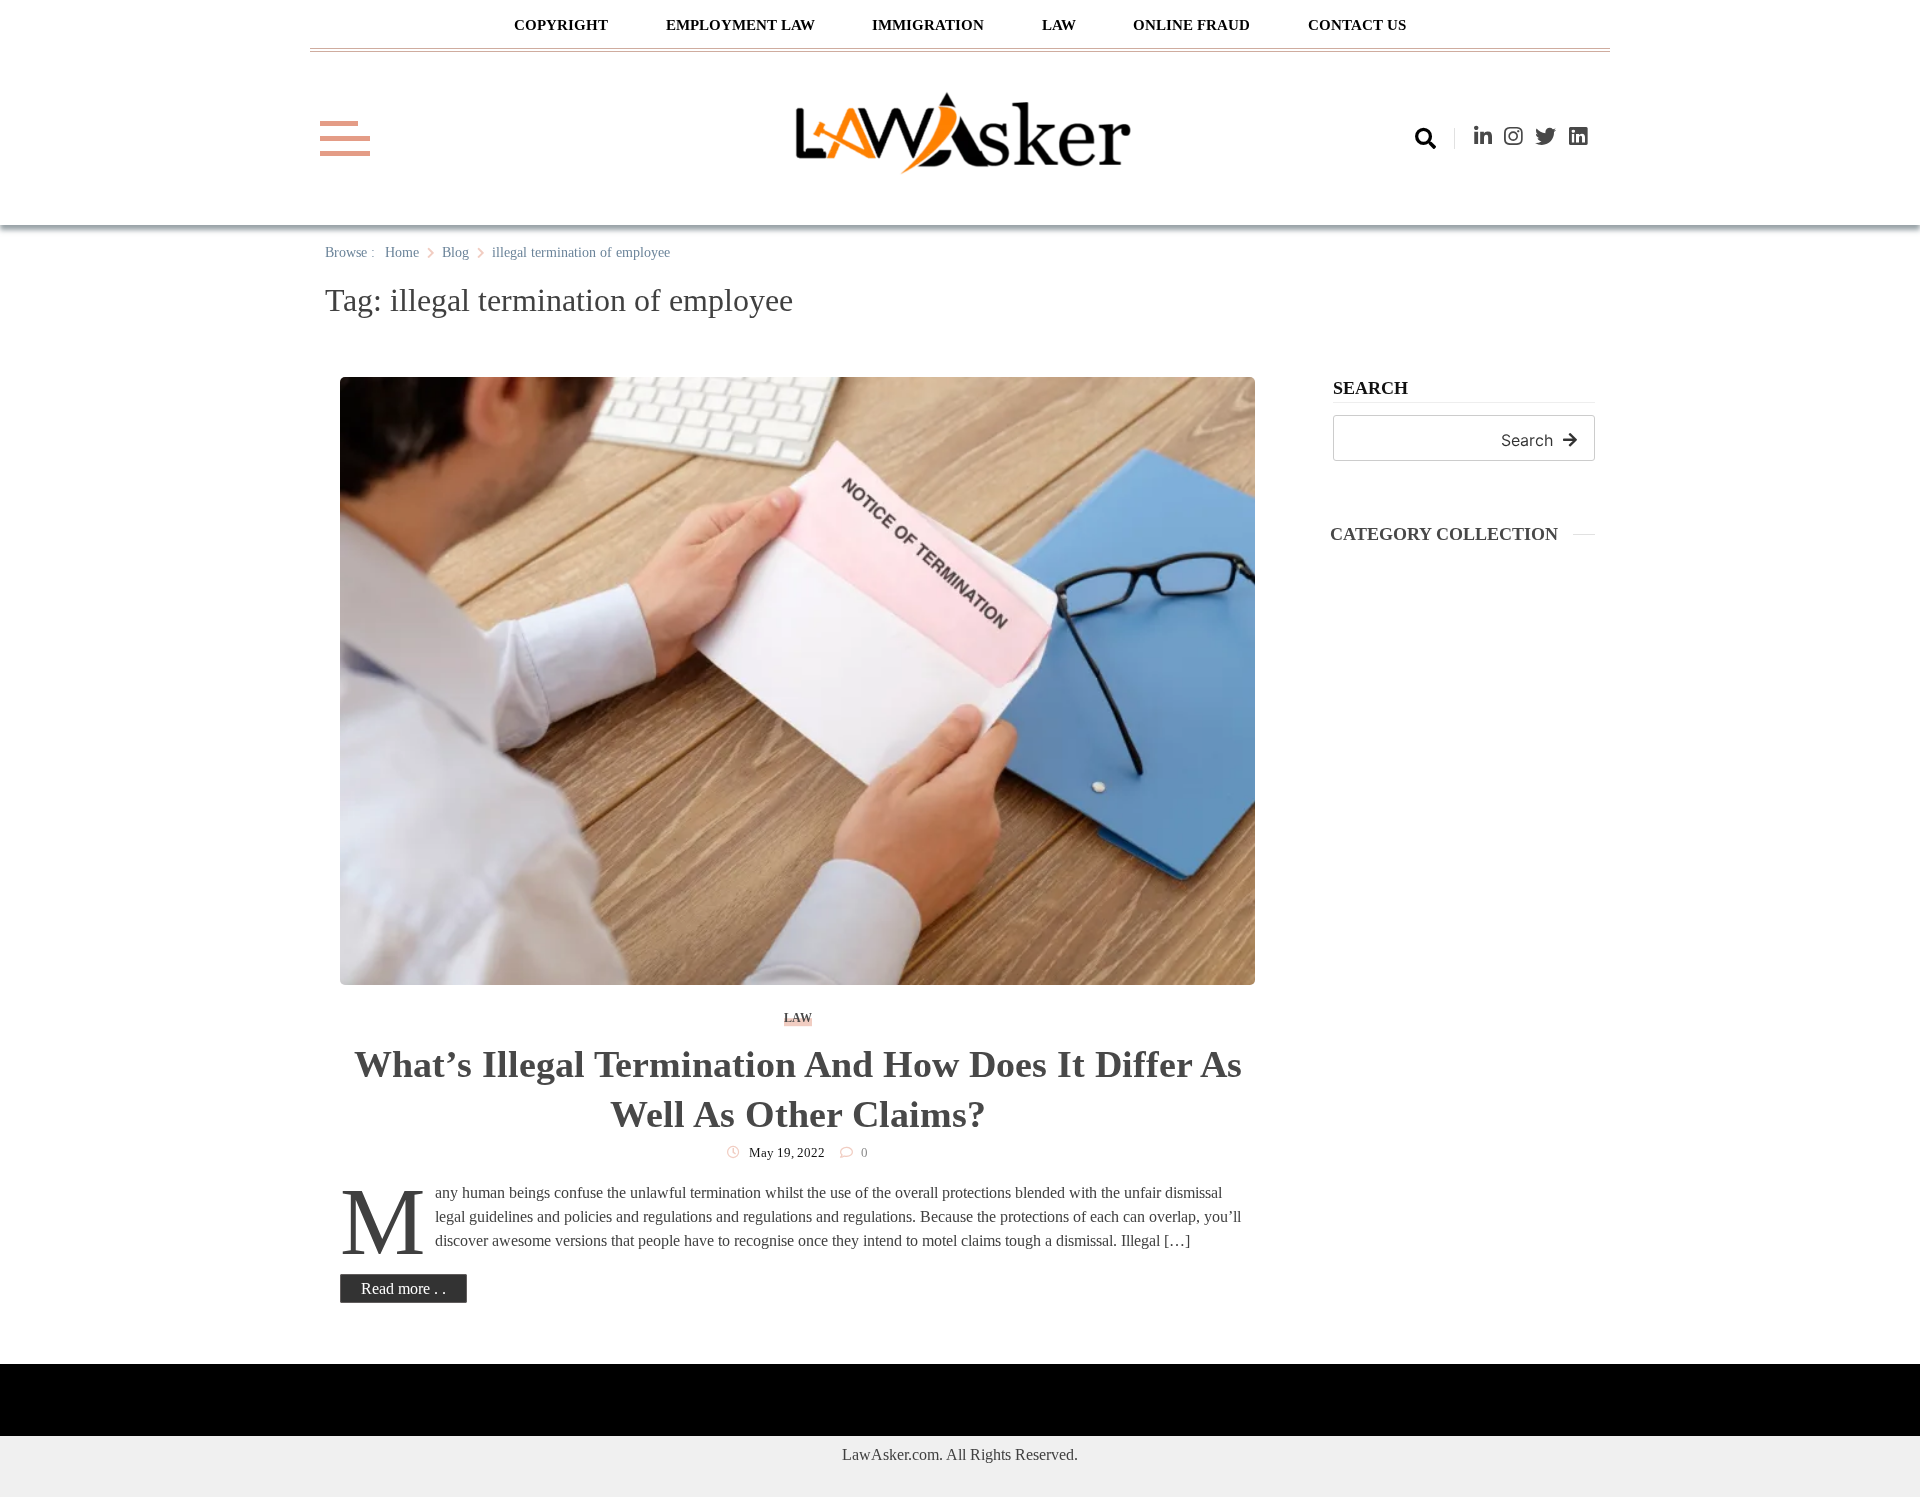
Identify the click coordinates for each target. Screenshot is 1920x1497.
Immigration (928, 25)
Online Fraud (1191, 25)
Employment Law (740, 25)
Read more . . (403, 1288)
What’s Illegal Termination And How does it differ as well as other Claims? (798, 1089)
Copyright (561, 25)
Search (1370, 388)
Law (1059, 25)
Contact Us (1357, 25)
